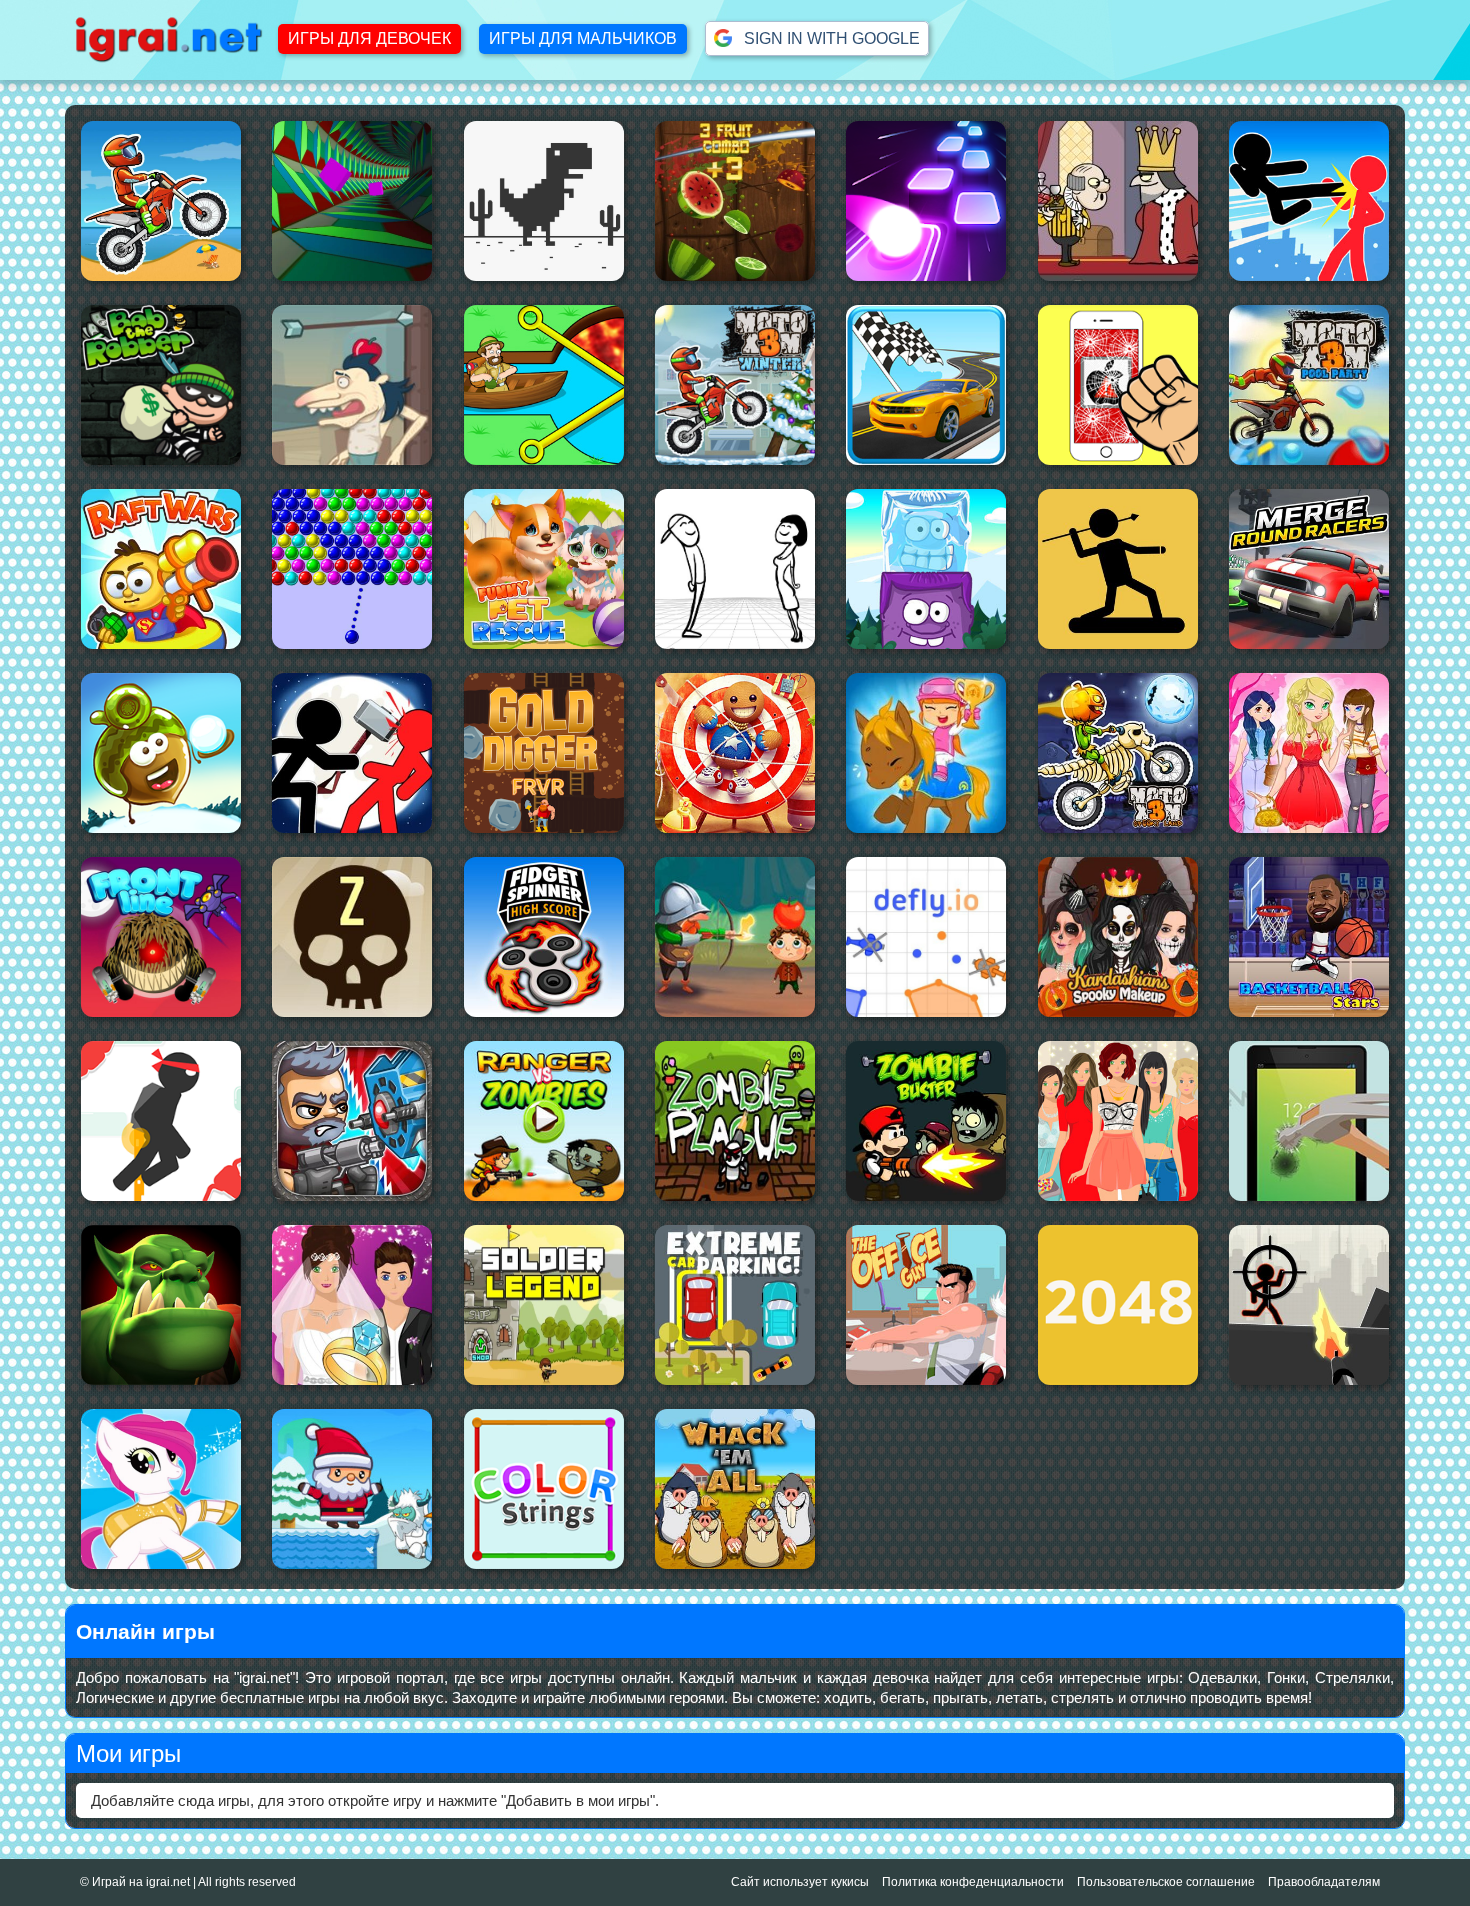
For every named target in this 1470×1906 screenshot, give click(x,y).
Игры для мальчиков (583, 38)
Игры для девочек (369, 38)
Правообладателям (1324, 1882)
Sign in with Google (826, 38)
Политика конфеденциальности (973, 1882)
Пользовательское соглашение (1166, 1882)
